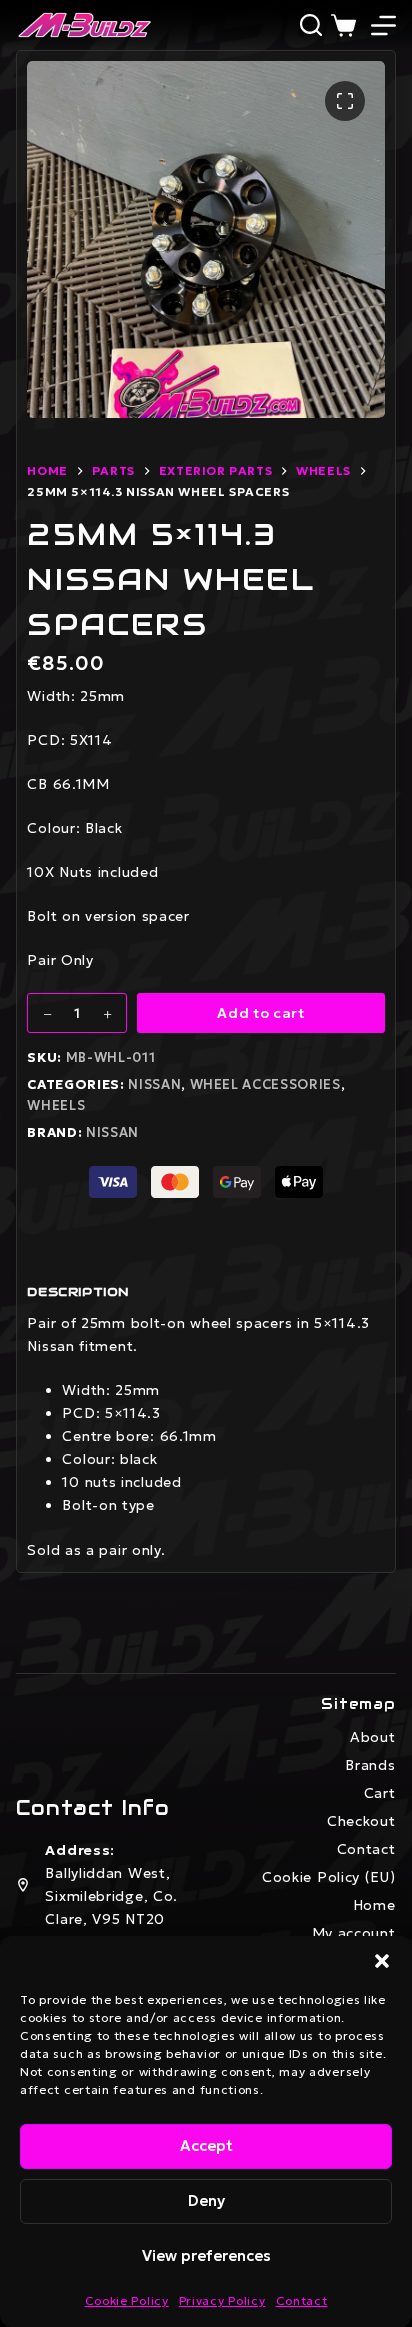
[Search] (311, 25)
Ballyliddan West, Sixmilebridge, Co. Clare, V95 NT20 (111, 1896)
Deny (206, 2200)
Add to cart (261, 1013)
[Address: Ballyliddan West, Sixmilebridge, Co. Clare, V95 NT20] (23, 1885)
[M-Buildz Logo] (84, 25)
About (373, 1737)
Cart (380, 1793)
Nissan (154, 1084)
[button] (382, 1961)
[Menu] (383, 25)
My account (354, 1933)
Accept (206, 2145)
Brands (370, 1765)
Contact (302, 2300)
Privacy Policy (222, 2300)
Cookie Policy (127, 2300)
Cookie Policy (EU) (329, 1877)
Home (374, 1905)
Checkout (361, 1821)
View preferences (206, 2255)
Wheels (56, 1105)
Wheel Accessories (265, 1084)
